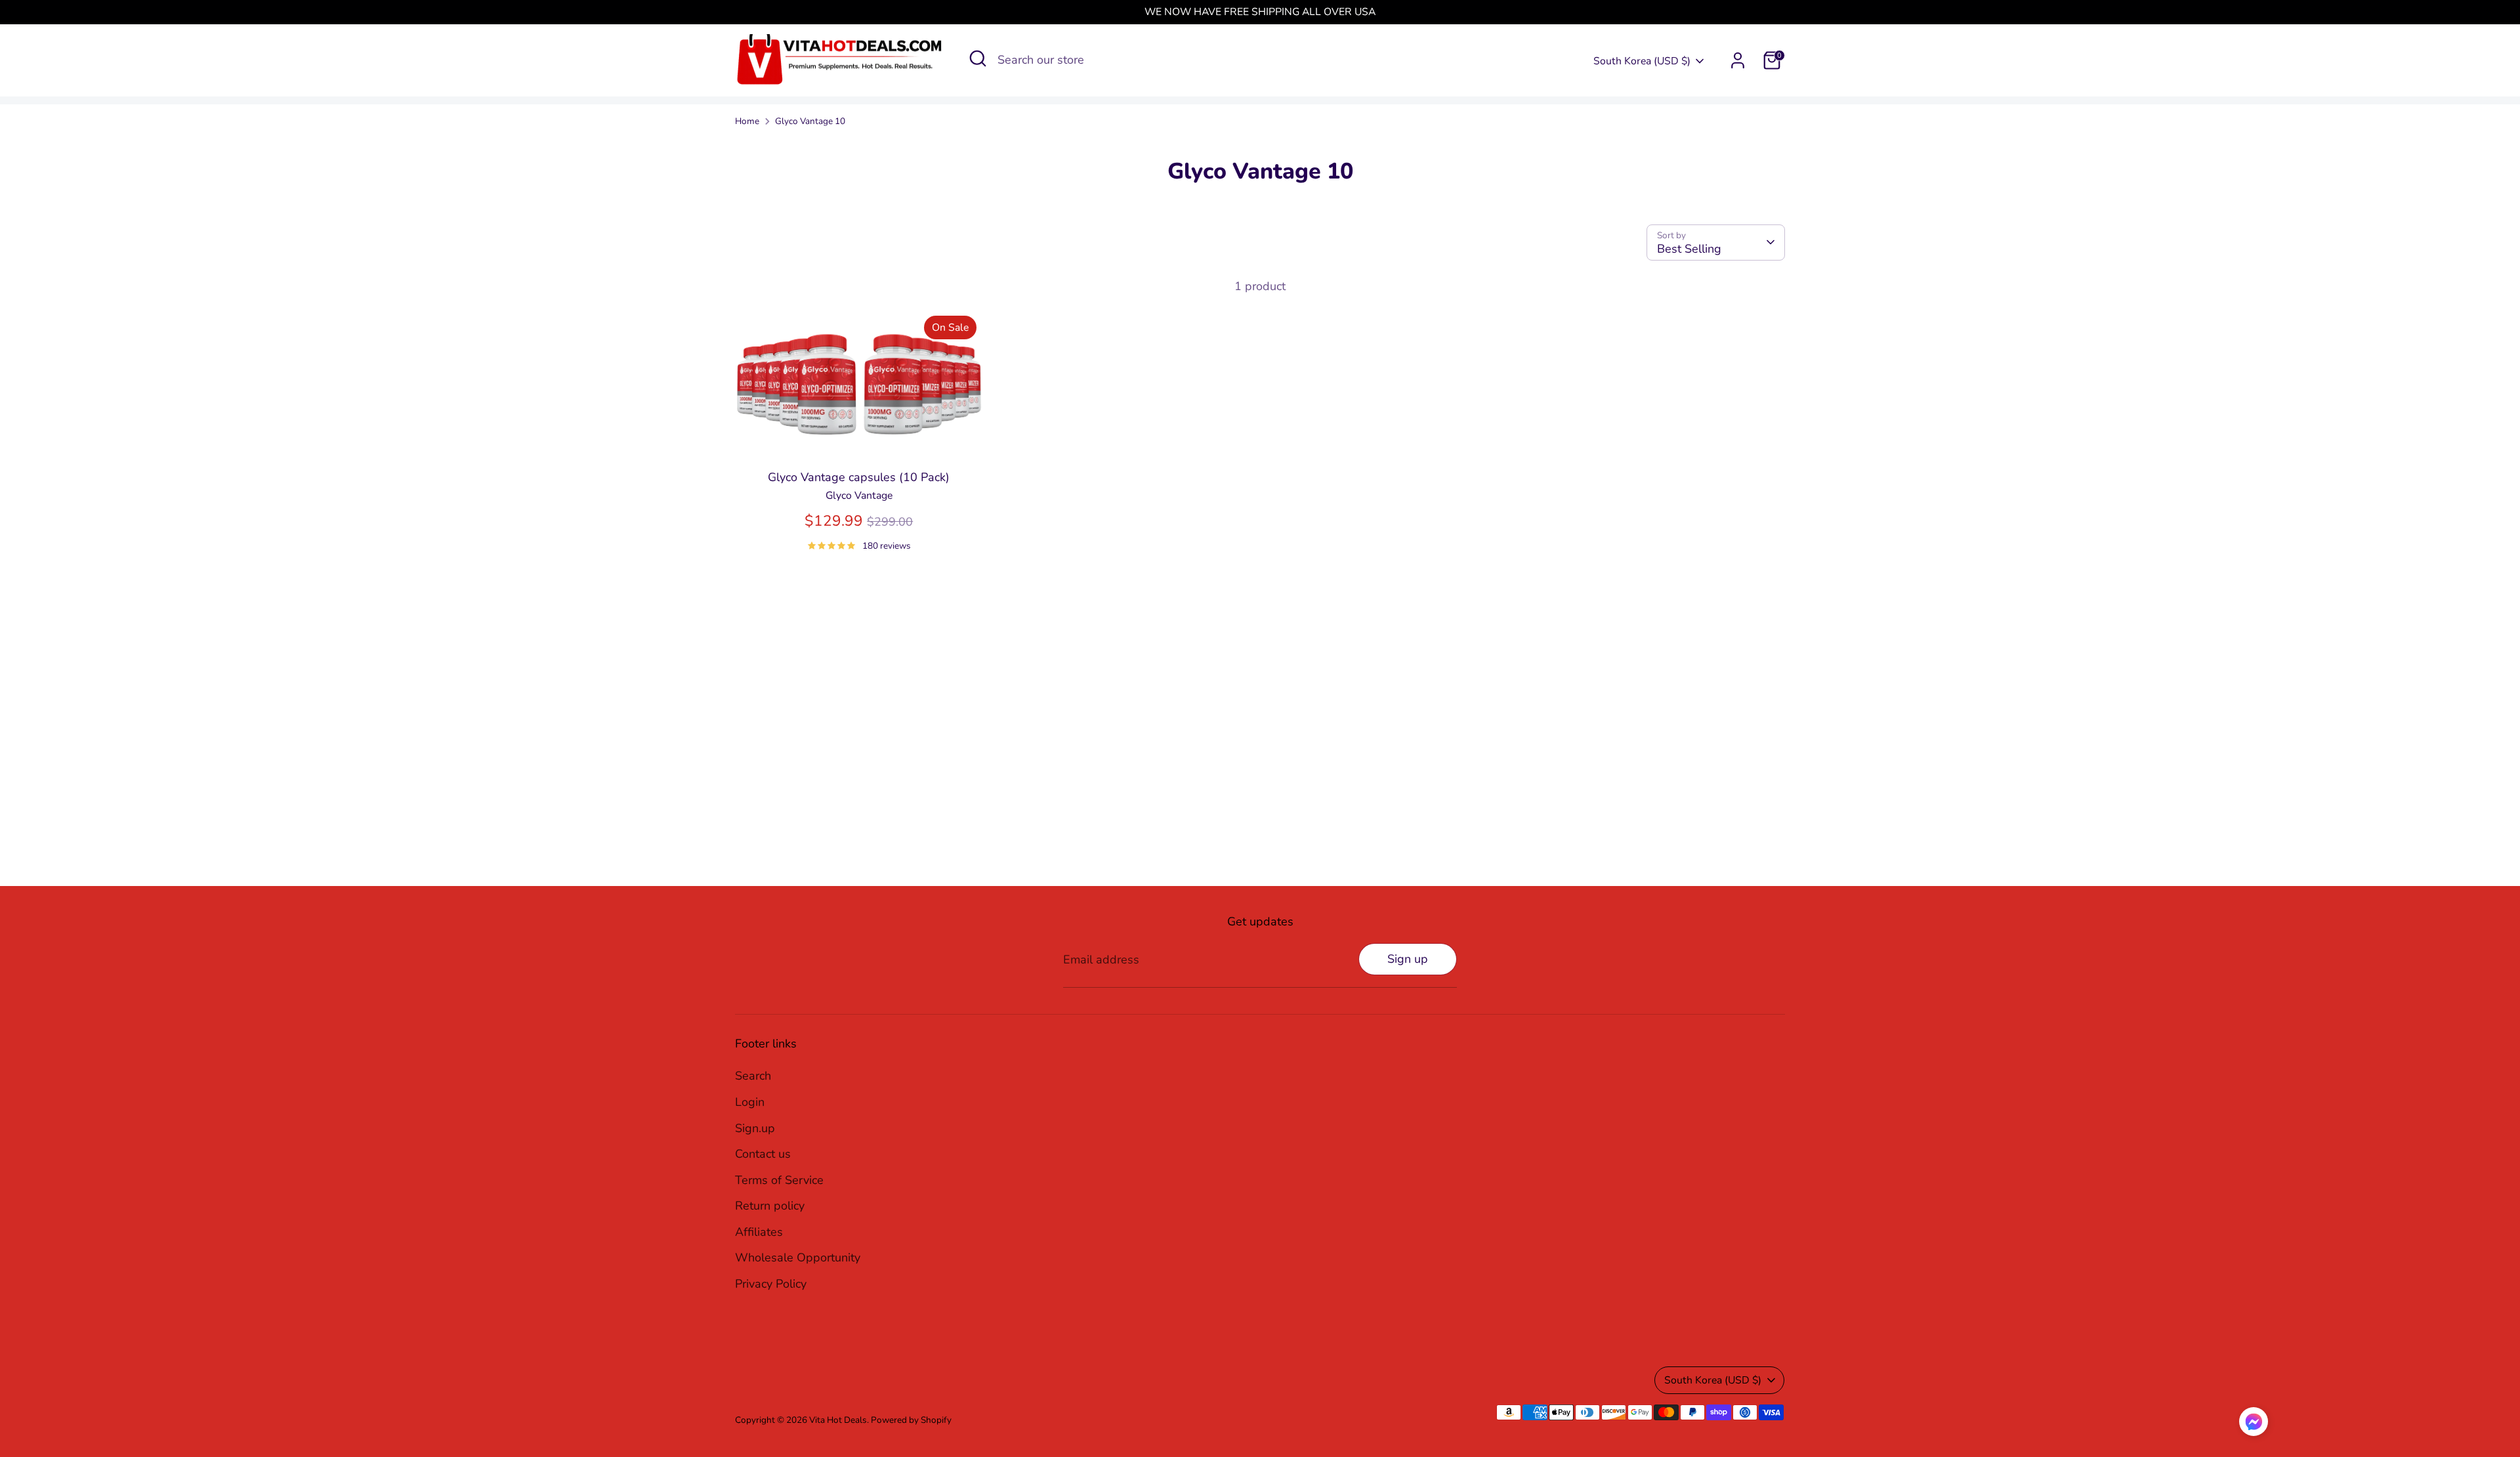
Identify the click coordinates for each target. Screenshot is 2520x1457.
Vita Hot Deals (838, 1420)
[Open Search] (978, 58)
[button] (2254, 1425)
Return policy (770, 1206)
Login (750, 1102)
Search (753, 1076)
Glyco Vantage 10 (810, 121)
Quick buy (859, 438)
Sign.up (755, 1128)
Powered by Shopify (911, 1420)
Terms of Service (779, 1180)
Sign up (1408, 959)
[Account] (1738, 60)
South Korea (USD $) (1642, 61)
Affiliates (759, 1232)
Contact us (763, 1154)
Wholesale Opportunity (798, 1257)
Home (747, 121)
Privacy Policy (771, 1284)
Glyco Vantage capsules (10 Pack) (859, 477)
